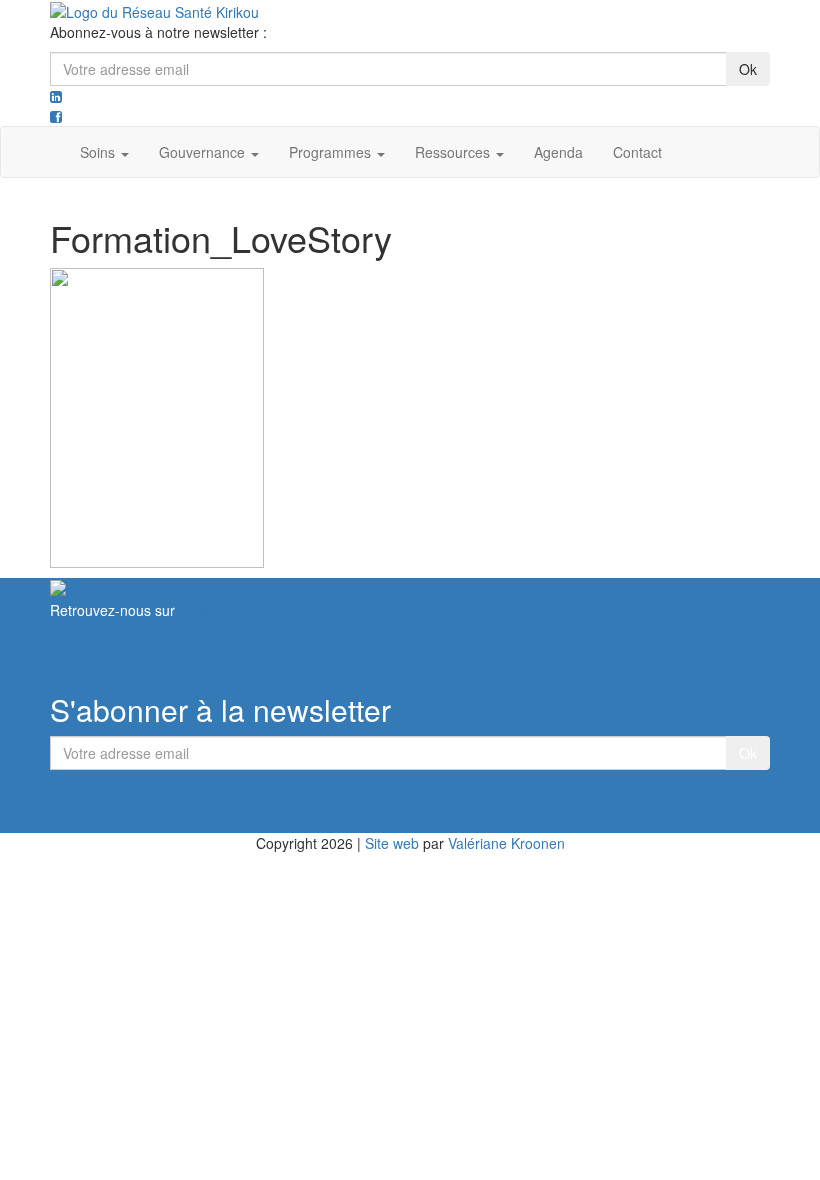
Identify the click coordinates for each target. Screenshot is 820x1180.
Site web (392, 843)
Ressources (454, 152)
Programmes (332, 152)
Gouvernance (204, 152)
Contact (637, 152)
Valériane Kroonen (506, 843)
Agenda (558, 152)
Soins (99, 152)
